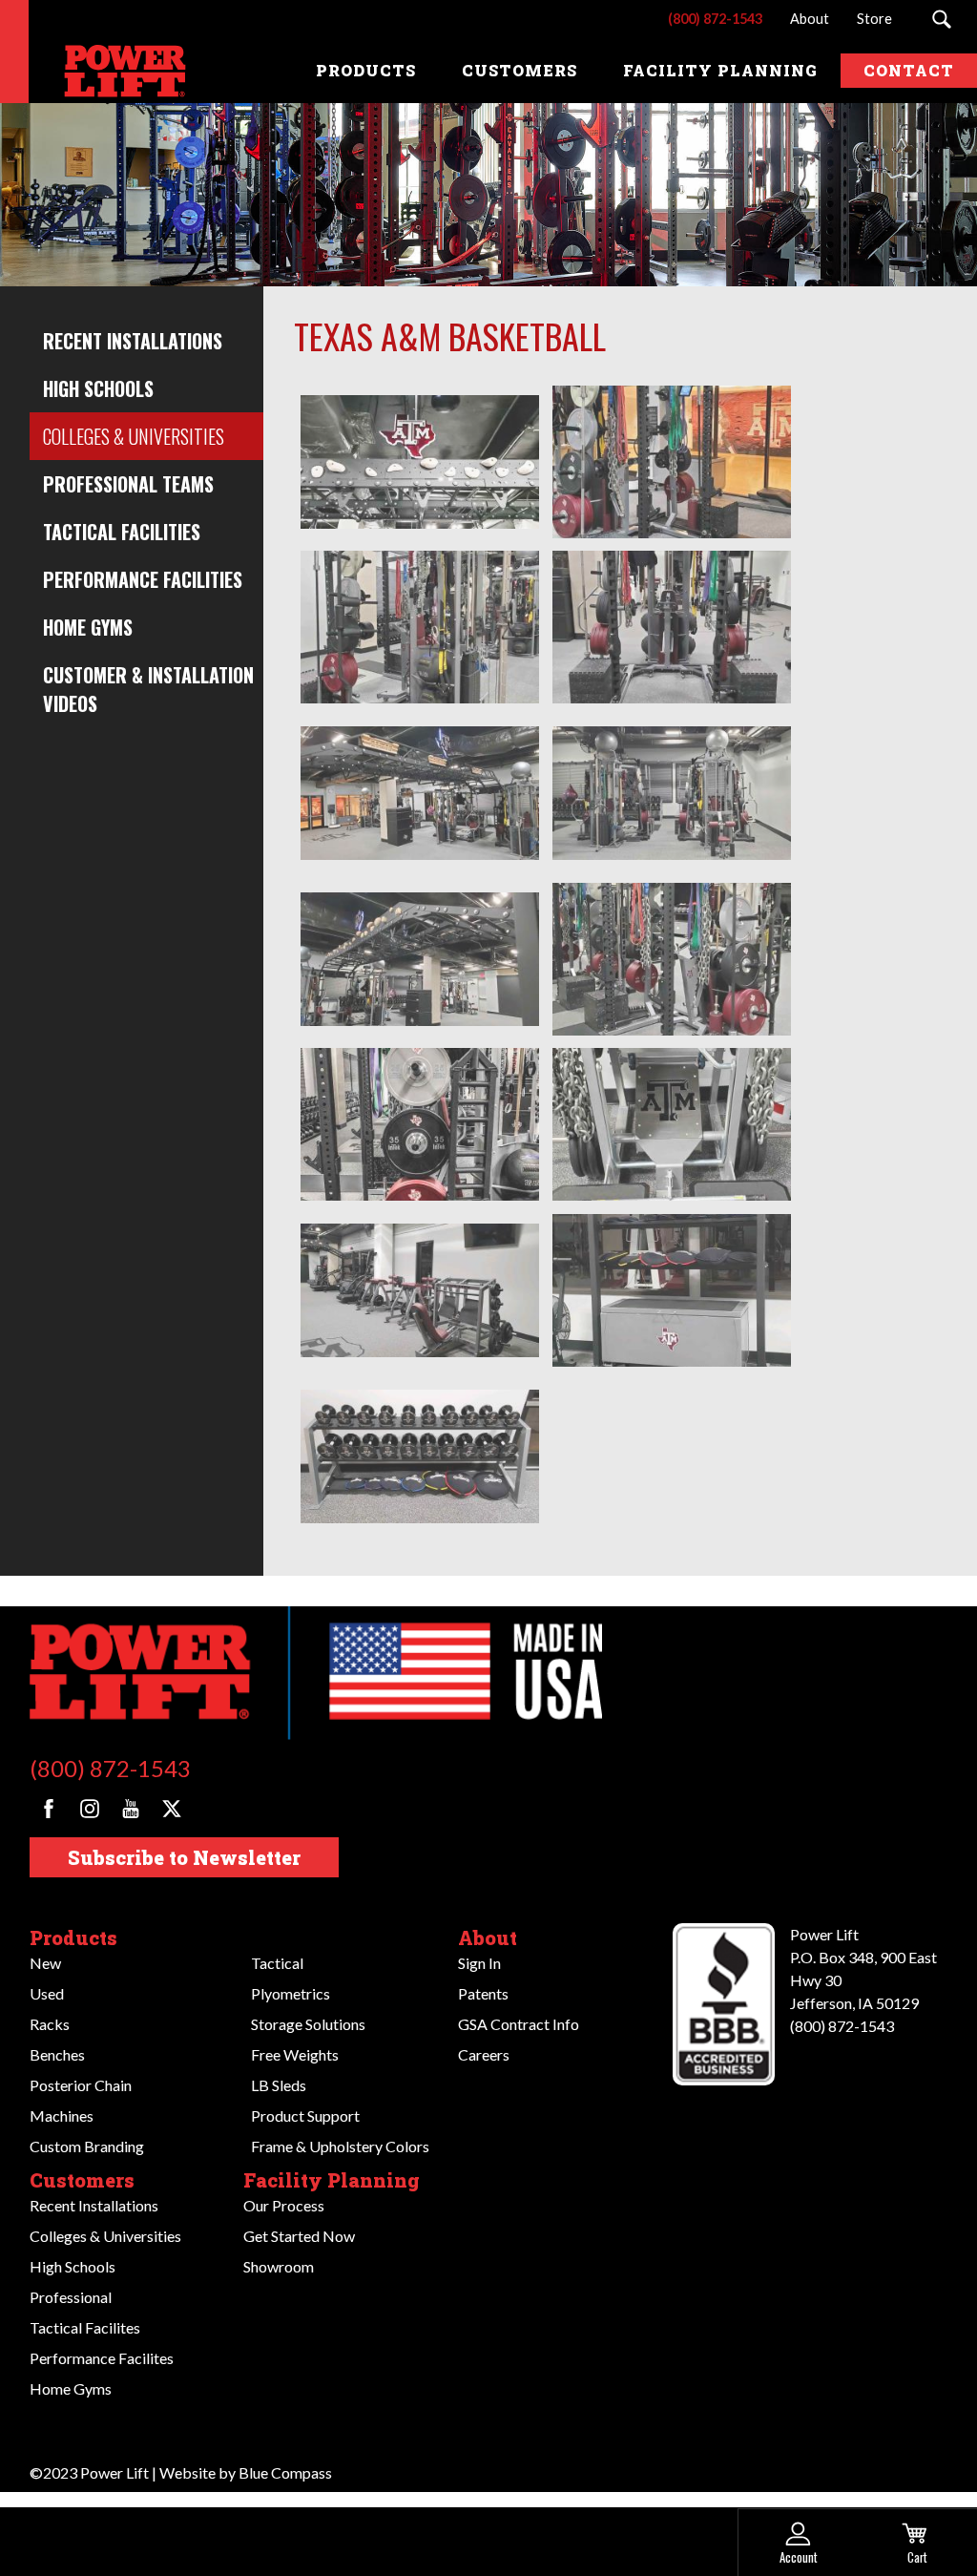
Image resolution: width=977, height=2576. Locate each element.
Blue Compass (285, 2472)
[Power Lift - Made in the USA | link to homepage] (110, 71)
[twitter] (172, 1809)
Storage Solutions (308, 2024)
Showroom (279, 2266)
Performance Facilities (143, 579)
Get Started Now (299, 2236)
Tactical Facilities (122, 532)
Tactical (277, 1963)
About (488, 1937)
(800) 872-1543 (110, 1768)
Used (47, 1993)
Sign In (479, 1963)
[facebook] (49, 1809)
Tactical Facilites (85, 2327)
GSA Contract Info (519, 2024)
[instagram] (90, 1809)
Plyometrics (291, 1993)
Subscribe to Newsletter (184, 1857)
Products (73, 1937)
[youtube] (131, 1809)
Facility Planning (332, 2180)
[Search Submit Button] (941, 19)
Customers (82, 2180)
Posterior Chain (81, 2085)
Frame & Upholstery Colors (340, 2146)
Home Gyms (88, 627)
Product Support (305, 2115)
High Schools (98, 388)
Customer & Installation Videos (148, 689)
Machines (62, 2115)
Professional (71, 2297)
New (45, 1963)
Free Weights (295, 2054)
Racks (50, 2024)
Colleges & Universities (134, 436)
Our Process (284, 2205)
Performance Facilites (102, 2358)
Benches (57, 2054)
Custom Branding (87, 2146)
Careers (484, 2054)
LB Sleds (279, 2085)
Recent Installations (133, 341)
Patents (483, 1993)
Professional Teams (128, 484)
